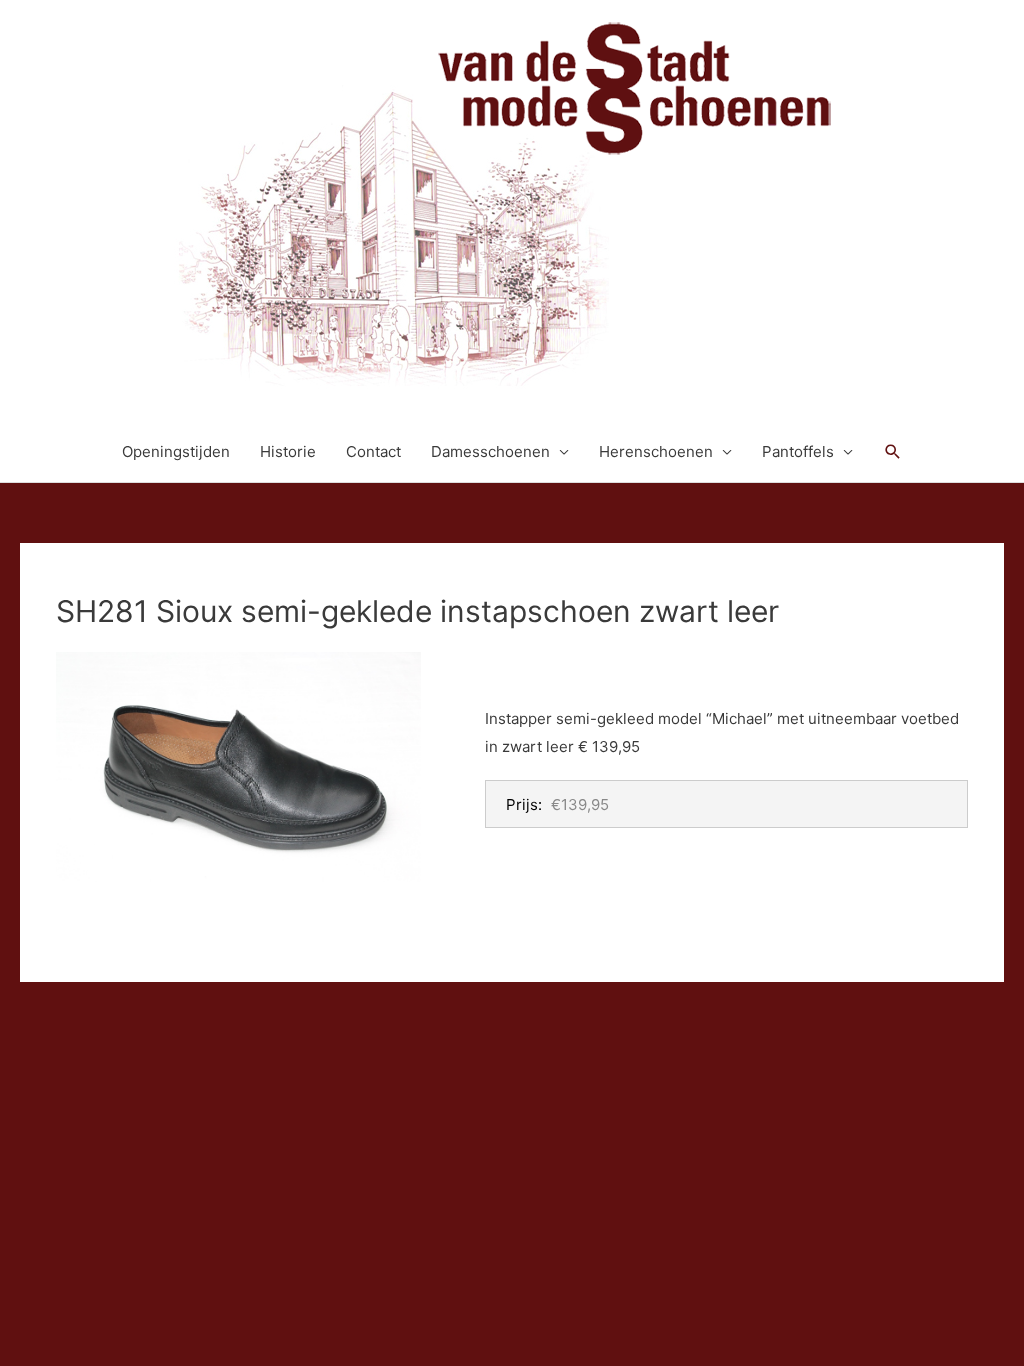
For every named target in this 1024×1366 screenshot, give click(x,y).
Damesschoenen (490, 451)
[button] (893, 452)
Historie (288, 451)
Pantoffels (798, 451)
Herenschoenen (656, 451)
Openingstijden (176, 451)
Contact (373, 451)
